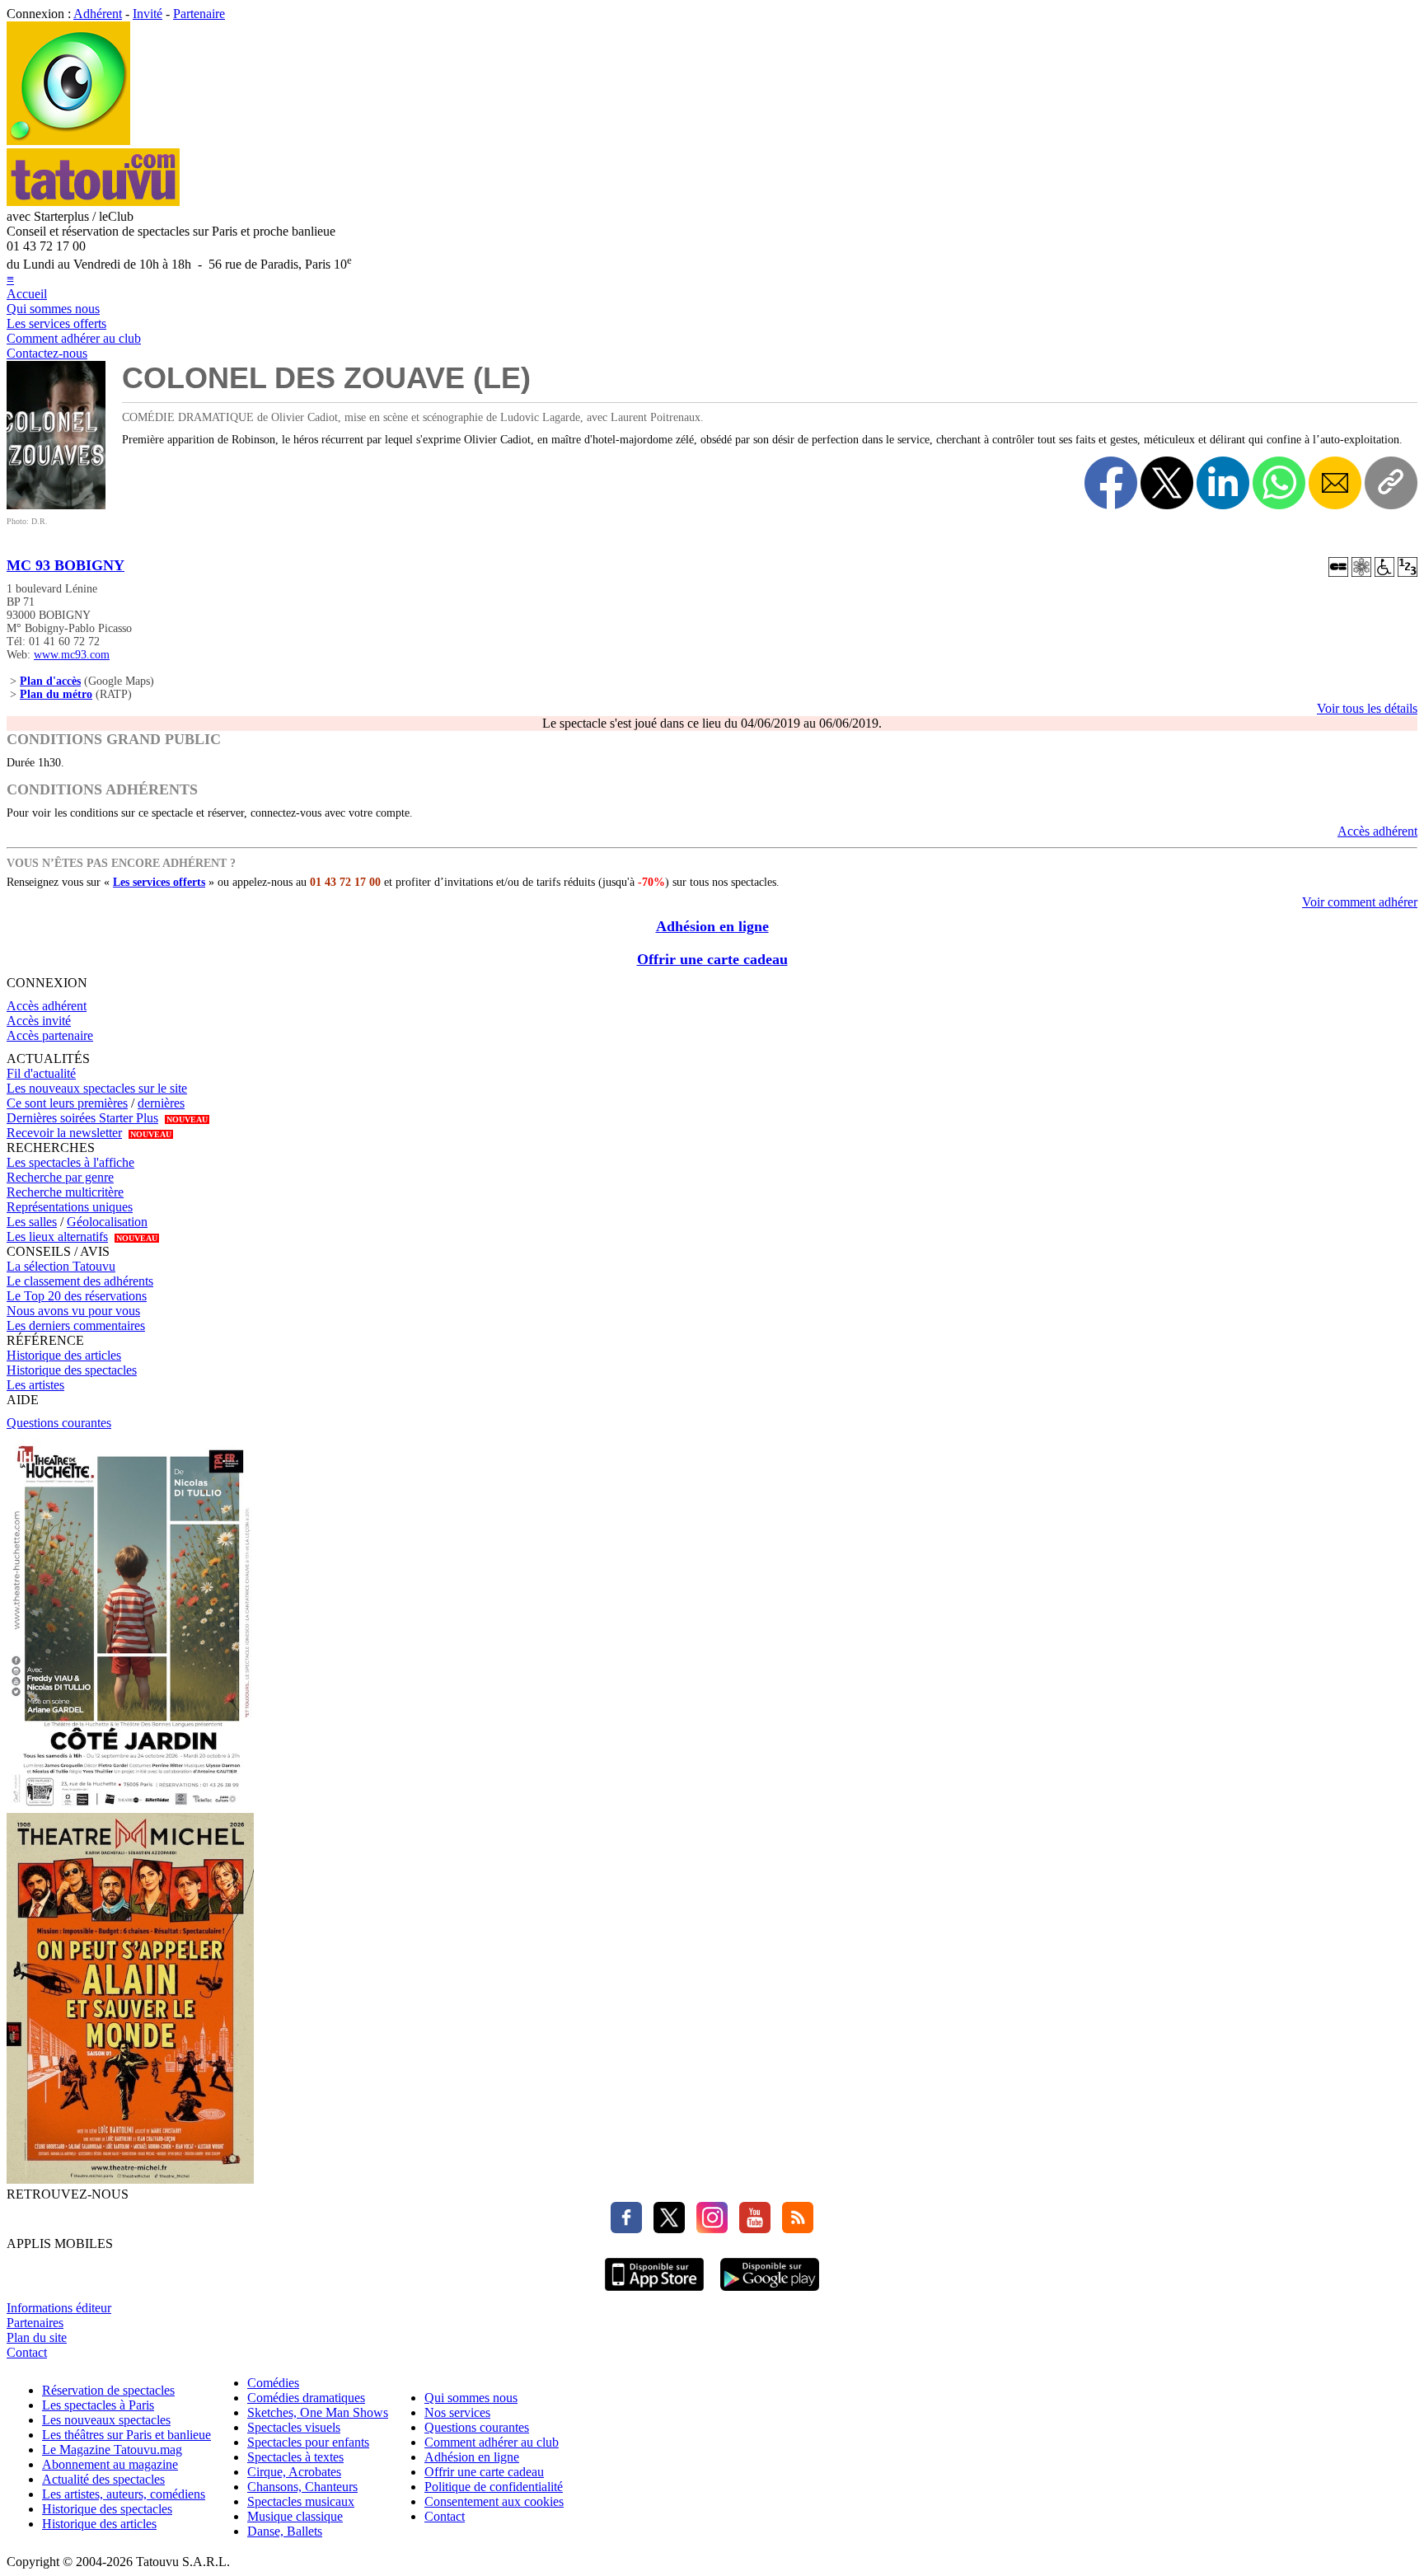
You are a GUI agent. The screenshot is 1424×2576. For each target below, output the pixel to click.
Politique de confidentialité (494, 2487)
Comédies (273, 2383)
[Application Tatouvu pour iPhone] (654, 2293)
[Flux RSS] (794, 2229)
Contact (27, 2352)
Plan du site (37, 2337)
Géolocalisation (107, 1222)
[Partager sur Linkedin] (1223, 483)
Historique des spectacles (72, 1370)
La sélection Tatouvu (61, 1266)
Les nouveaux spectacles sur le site (97, 1088)
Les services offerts (56, 323)
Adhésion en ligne (712, 926)
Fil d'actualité (41, 1073)
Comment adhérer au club (74, 338)
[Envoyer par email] (1335, 483)
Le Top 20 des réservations (77, 1296)
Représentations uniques (70, 1207)
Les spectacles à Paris (98, 2405)
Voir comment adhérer (1360, 902)
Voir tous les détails (1367, 708)
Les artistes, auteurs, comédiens (124, 2494)
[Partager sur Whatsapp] (1279, 483)
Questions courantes (59, 1423)
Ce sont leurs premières (67, 1103)
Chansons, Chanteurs (302, 2487)
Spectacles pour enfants (308, 2442)
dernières (161, 1103)
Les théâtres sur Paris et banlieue (126, 2435)
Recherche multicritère (65, 1192)
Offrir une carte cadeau (712, 959)
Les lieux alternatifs (57, 1236)
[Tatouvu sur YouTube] (751, 2229)
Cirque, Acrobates (294, 2472)
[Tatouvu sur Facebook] (626, 2229)
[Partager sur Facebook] (1111, 483)
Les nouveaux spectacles (106, 2420)
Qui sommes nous (53, 309)
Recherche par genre (60, 1177)
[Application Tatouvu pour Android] (770, 2293)
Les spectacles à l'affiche (70, 1162)
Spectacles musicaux (301, 2501)
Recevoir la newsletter (64, 1133)
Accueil (27, 294)
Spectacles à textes (295, 2457)
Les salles (32, 1222)
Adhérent (98, 14)
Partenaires (35, 2323)
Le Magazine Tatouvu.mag (112, 2450)
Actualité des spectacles (103, 2479)
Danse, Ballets (285, 2531)
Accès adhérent (1377, 831)
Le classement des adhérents (80, 1281)
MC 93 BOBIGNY (66, 565)
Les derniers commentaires (76, 1325)
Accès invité (39, 1021)
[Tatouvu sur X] (665, 2229)
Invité (148, 14)
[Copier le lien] (1391, 483)
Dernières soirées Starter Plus (82, 1118)
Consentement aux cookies (494, 2501)
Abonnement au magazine (110, 2464)
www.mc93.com (72, 655)
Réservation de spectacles (108, 2390)
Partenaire (199, 14)
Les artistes (35, 1385)
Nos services (457, 2412)
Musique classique (295, 2516)
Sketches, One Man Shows (318, 2412)
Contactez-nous (47, 353)
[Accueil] (68, 141)
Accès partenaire (50, 1035)
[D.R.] (56, 505)
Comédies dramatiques (306, 2398)
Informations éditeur (59, 2308)
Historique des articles (64, 1355)
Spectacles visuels (294, 2427)
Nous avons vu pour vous (73, 1311)
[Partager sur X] (1167, 483)
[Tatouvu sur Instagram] (708, 2229)
